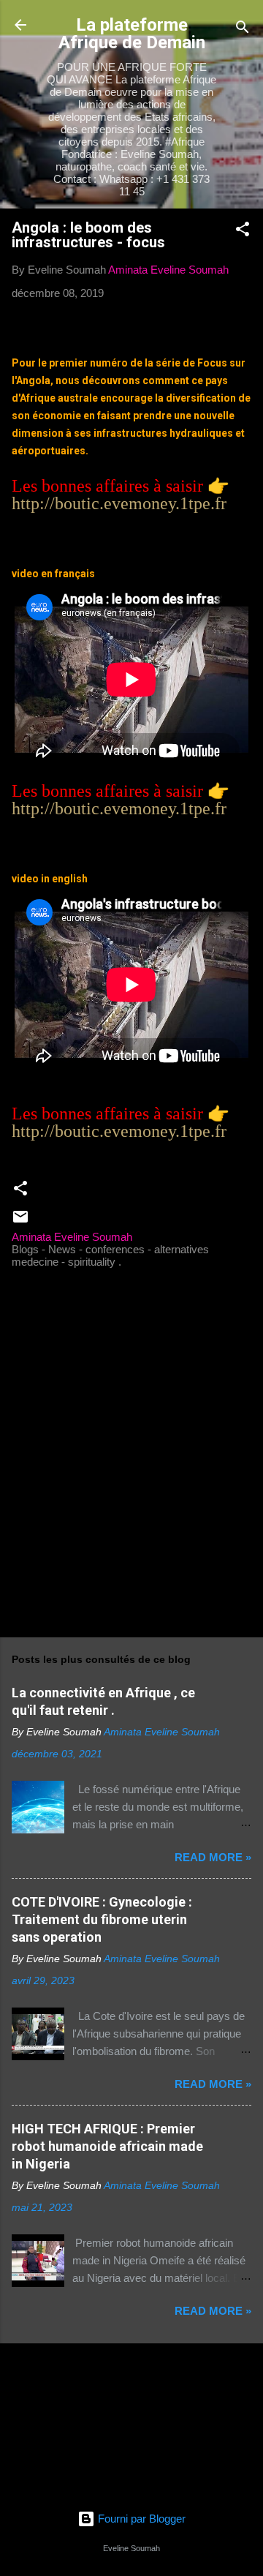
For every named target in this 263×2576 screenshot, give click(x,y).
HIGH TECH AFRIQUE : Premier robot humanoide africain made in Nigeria (107, 2146)
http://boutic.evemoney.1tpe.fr (119, 503)
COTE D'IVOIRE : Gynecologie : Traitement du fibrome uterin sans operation (102, 1919)
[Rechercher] (243, 30)
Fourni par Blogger (140, 2519)
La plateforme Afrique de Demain (132, 34)
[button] (243, 232)
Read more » (213, 1857)
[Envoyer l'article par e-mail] (20, 1221)
